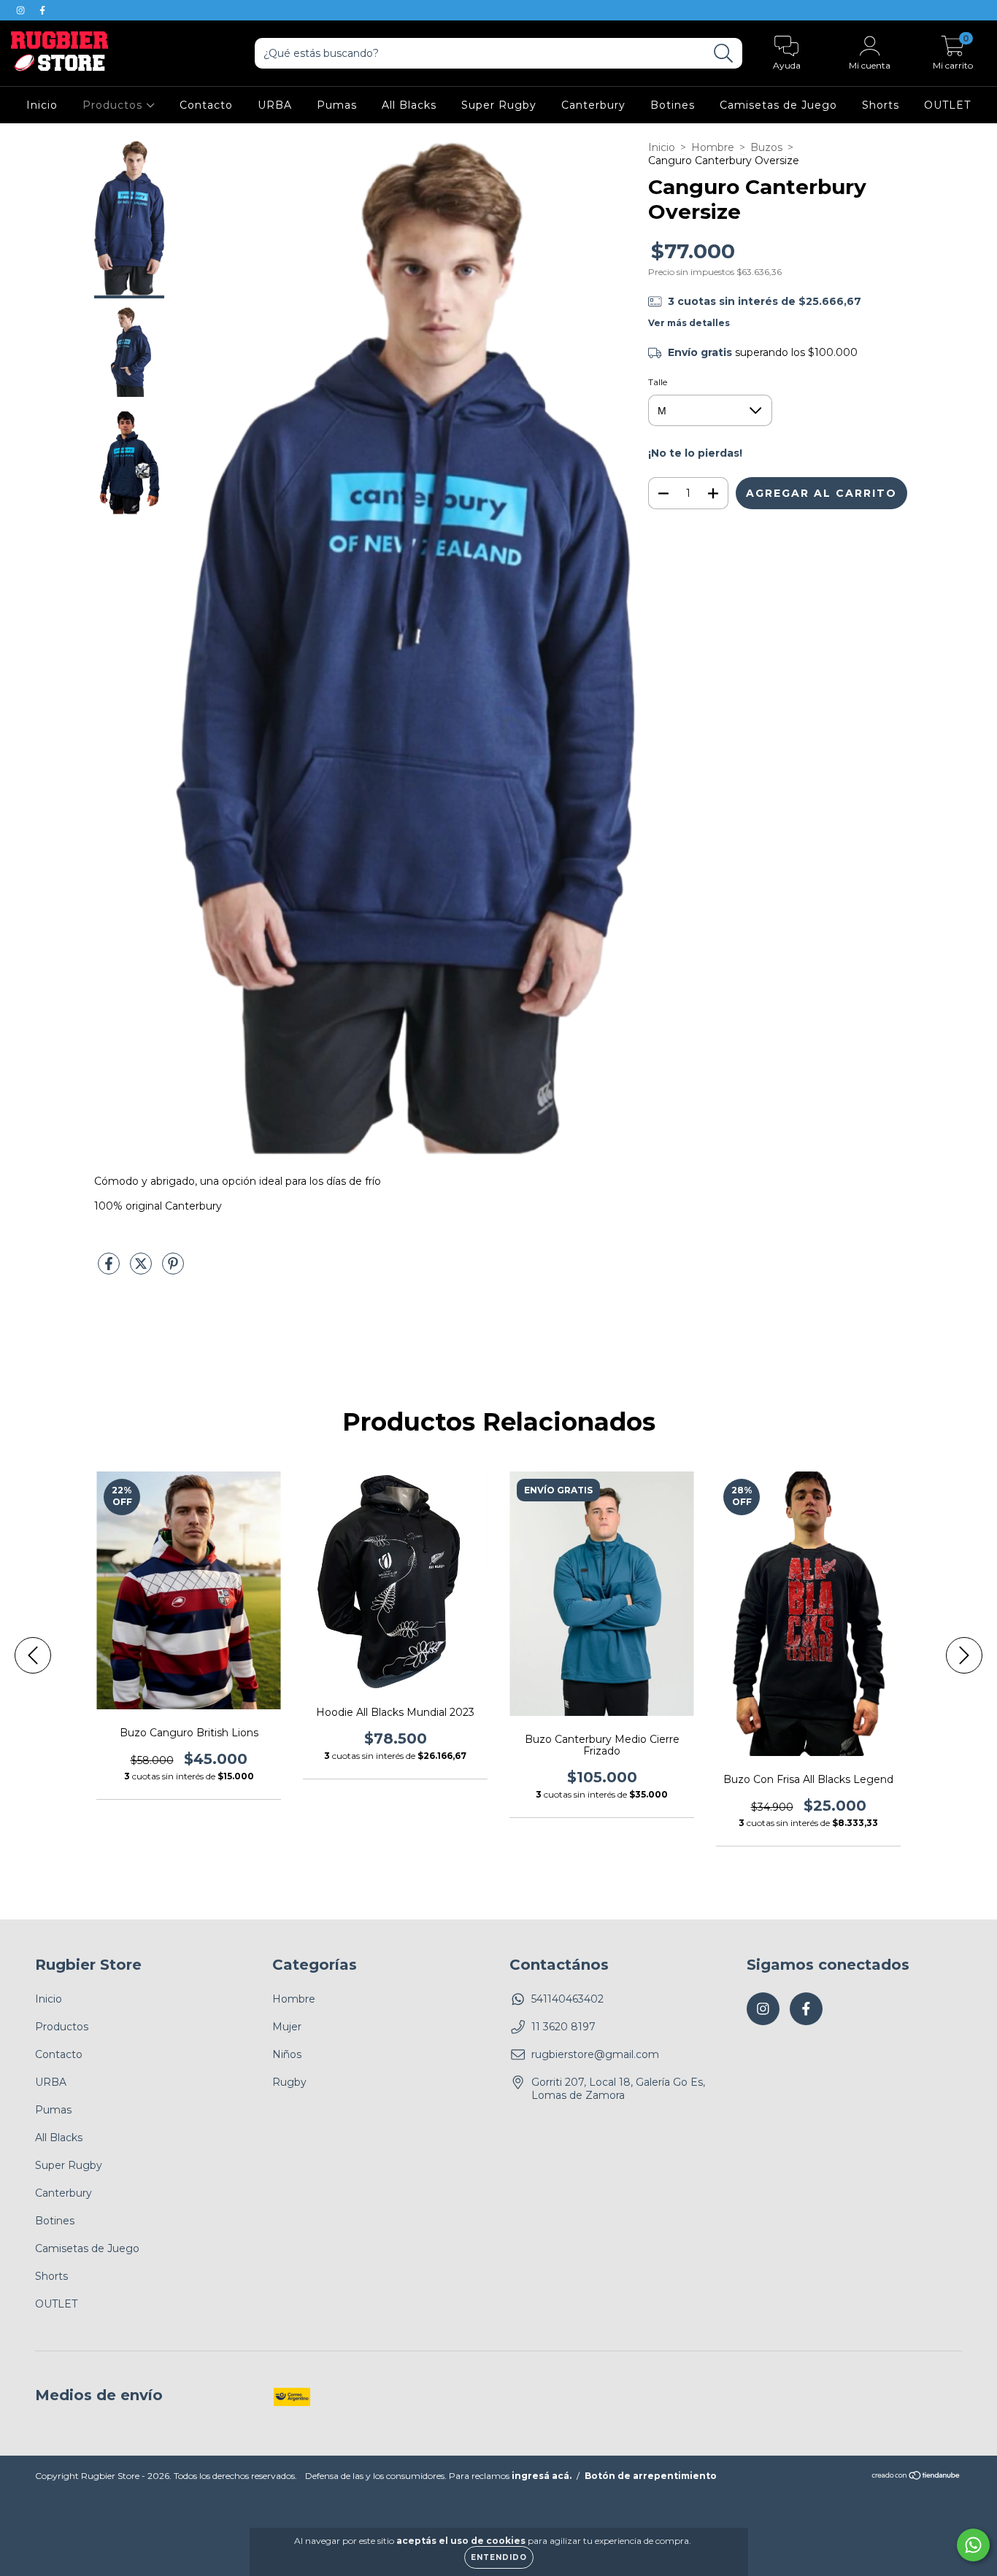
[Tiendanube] (916, 2477)
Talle (658, 382)
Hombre (713, 147)
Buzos (766, 147)
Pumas (337, 105)
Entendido (499, 2557)
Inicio (42, 105)
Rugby (289, 2082)
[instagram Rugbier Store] (22, 10)
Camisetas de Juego (778, 105)
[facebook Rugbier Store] (42, 10)
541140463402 (567, 1999)
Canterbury (593, 105)
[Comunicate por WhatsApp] (973, 2545)
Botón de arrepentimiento (651, 2476)
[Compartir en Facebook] (110, 1270)
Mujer (287, 2027)
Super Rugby (499, 105)
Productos (114, 105)
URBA (275, 105)
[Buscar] (724, 54)
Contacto (206, 105)
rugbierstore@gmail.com (595, 2054)
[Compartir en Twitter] (142, 1270)
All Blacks (409, 105)
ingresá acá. (542, 2476)
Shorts (881, 105)
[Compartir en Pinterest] (173, 1270)
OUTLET (947, 105)
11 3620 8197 (563, 2027)
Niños (287, 2054)
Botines (673, 105)
